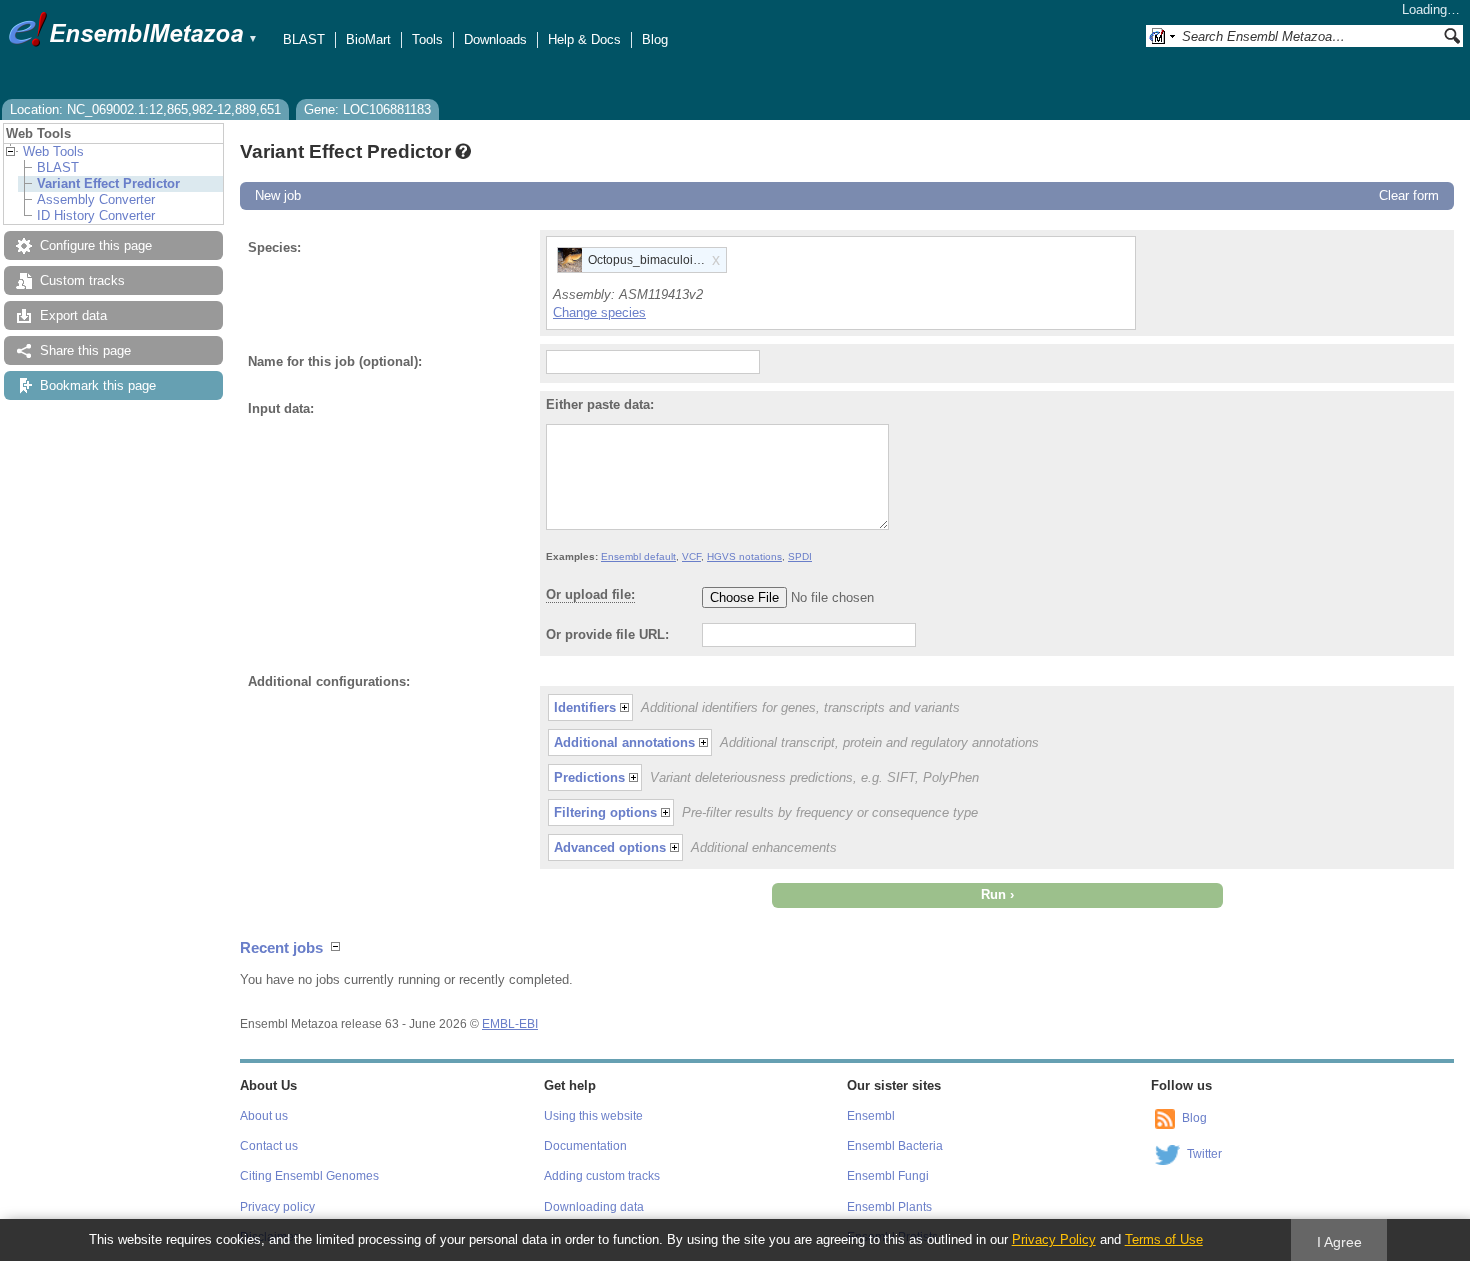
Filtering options (605, 812)
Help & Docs (584, 39)
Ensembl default (638, 556)
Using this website (593, 1116)
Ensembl (871, 1116)
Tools (427, 39)
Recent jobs (281, 947)
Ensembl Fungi (888, 1176)
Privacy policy (277, 1207)
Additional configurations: (329, 681)
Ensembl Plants (889, 1207)
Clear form (1409, 195)
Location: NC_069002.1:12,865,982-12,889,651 (145, 109)
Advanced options (610, 847)
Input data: (281, 408)
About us (264, 1116)
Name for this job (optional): (335, 361)
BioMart (368, 39)
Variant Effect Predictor (108, 183)
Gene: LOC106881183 (367, 109)
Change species (599, 312)
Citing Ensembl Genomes (309, 1176)
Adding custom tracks (602, 1176)
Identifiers (585, 707)
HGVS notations (744, 556)
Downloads (495, 39)
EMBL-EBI (510, 1024)
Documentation (585, 1146)
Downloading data (594, 1207)
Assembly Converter (96, 199)
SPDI (800, 556)
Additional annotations (624, 742)
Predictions (589, 777)
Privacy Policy (1054, 1239)
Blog (655, 39)
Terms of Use (1164, 1239)
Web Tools (53, 151)
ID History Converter (96, 215)
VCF (691, 556)
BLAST (304, 39)
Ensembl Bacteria (895, 1146)
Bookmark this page (98, 385)
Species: (274, 247)
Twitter (1204, 1154)
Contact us (269, 1146)
